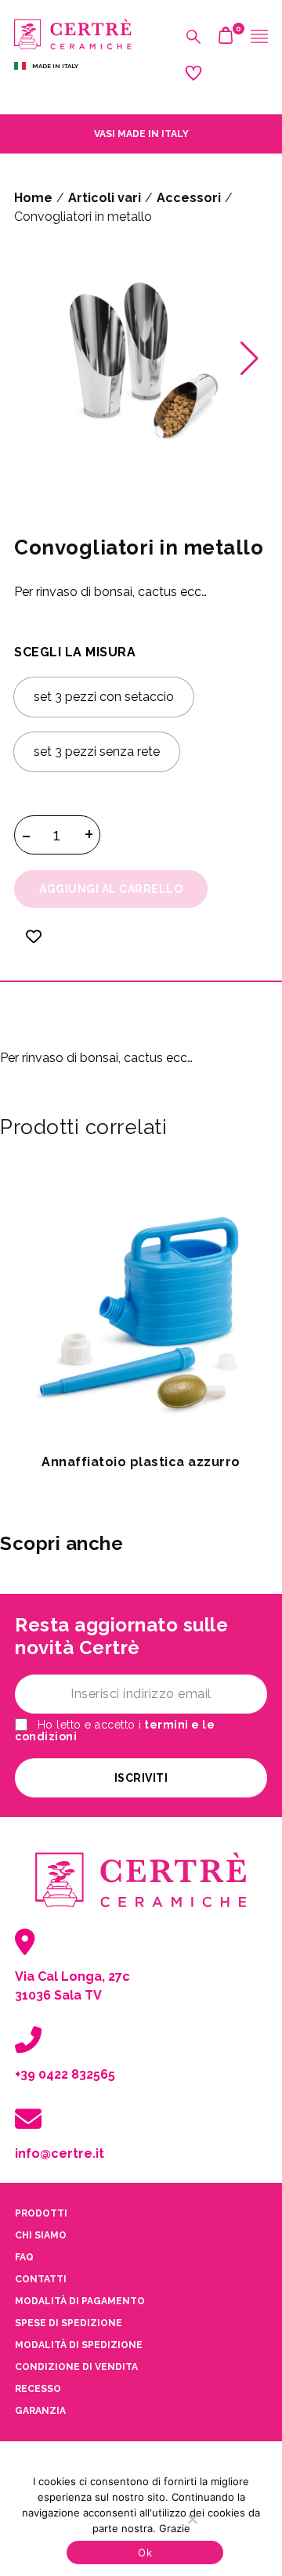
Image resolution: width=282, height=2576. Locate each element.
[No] (192, 2519)
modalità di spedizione (79, 2345)
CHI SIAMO (41, 2235)
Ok (145, 2553)
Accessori (189, 198)
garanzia (40, 2411)
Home (33, 198)
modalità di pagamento (80, 2301)
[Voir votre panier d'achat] (226, 39)
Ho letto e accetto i (115, 1731)
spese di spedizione (69, 2323)
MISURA (110, 652)
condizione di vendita (76, 2367)
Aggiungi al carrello (111, 889)
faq (24, 2257)
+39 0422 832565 (65, 2074)
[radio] (104, 697)
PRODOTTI (41, 2213)
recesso (38, 2389)
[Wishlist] (34, 947)
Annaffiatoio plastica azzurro (141, 1462)
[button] (249, 359)
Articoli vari (105, 198)
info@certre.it (60, 2153)
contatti (41, 2279)
